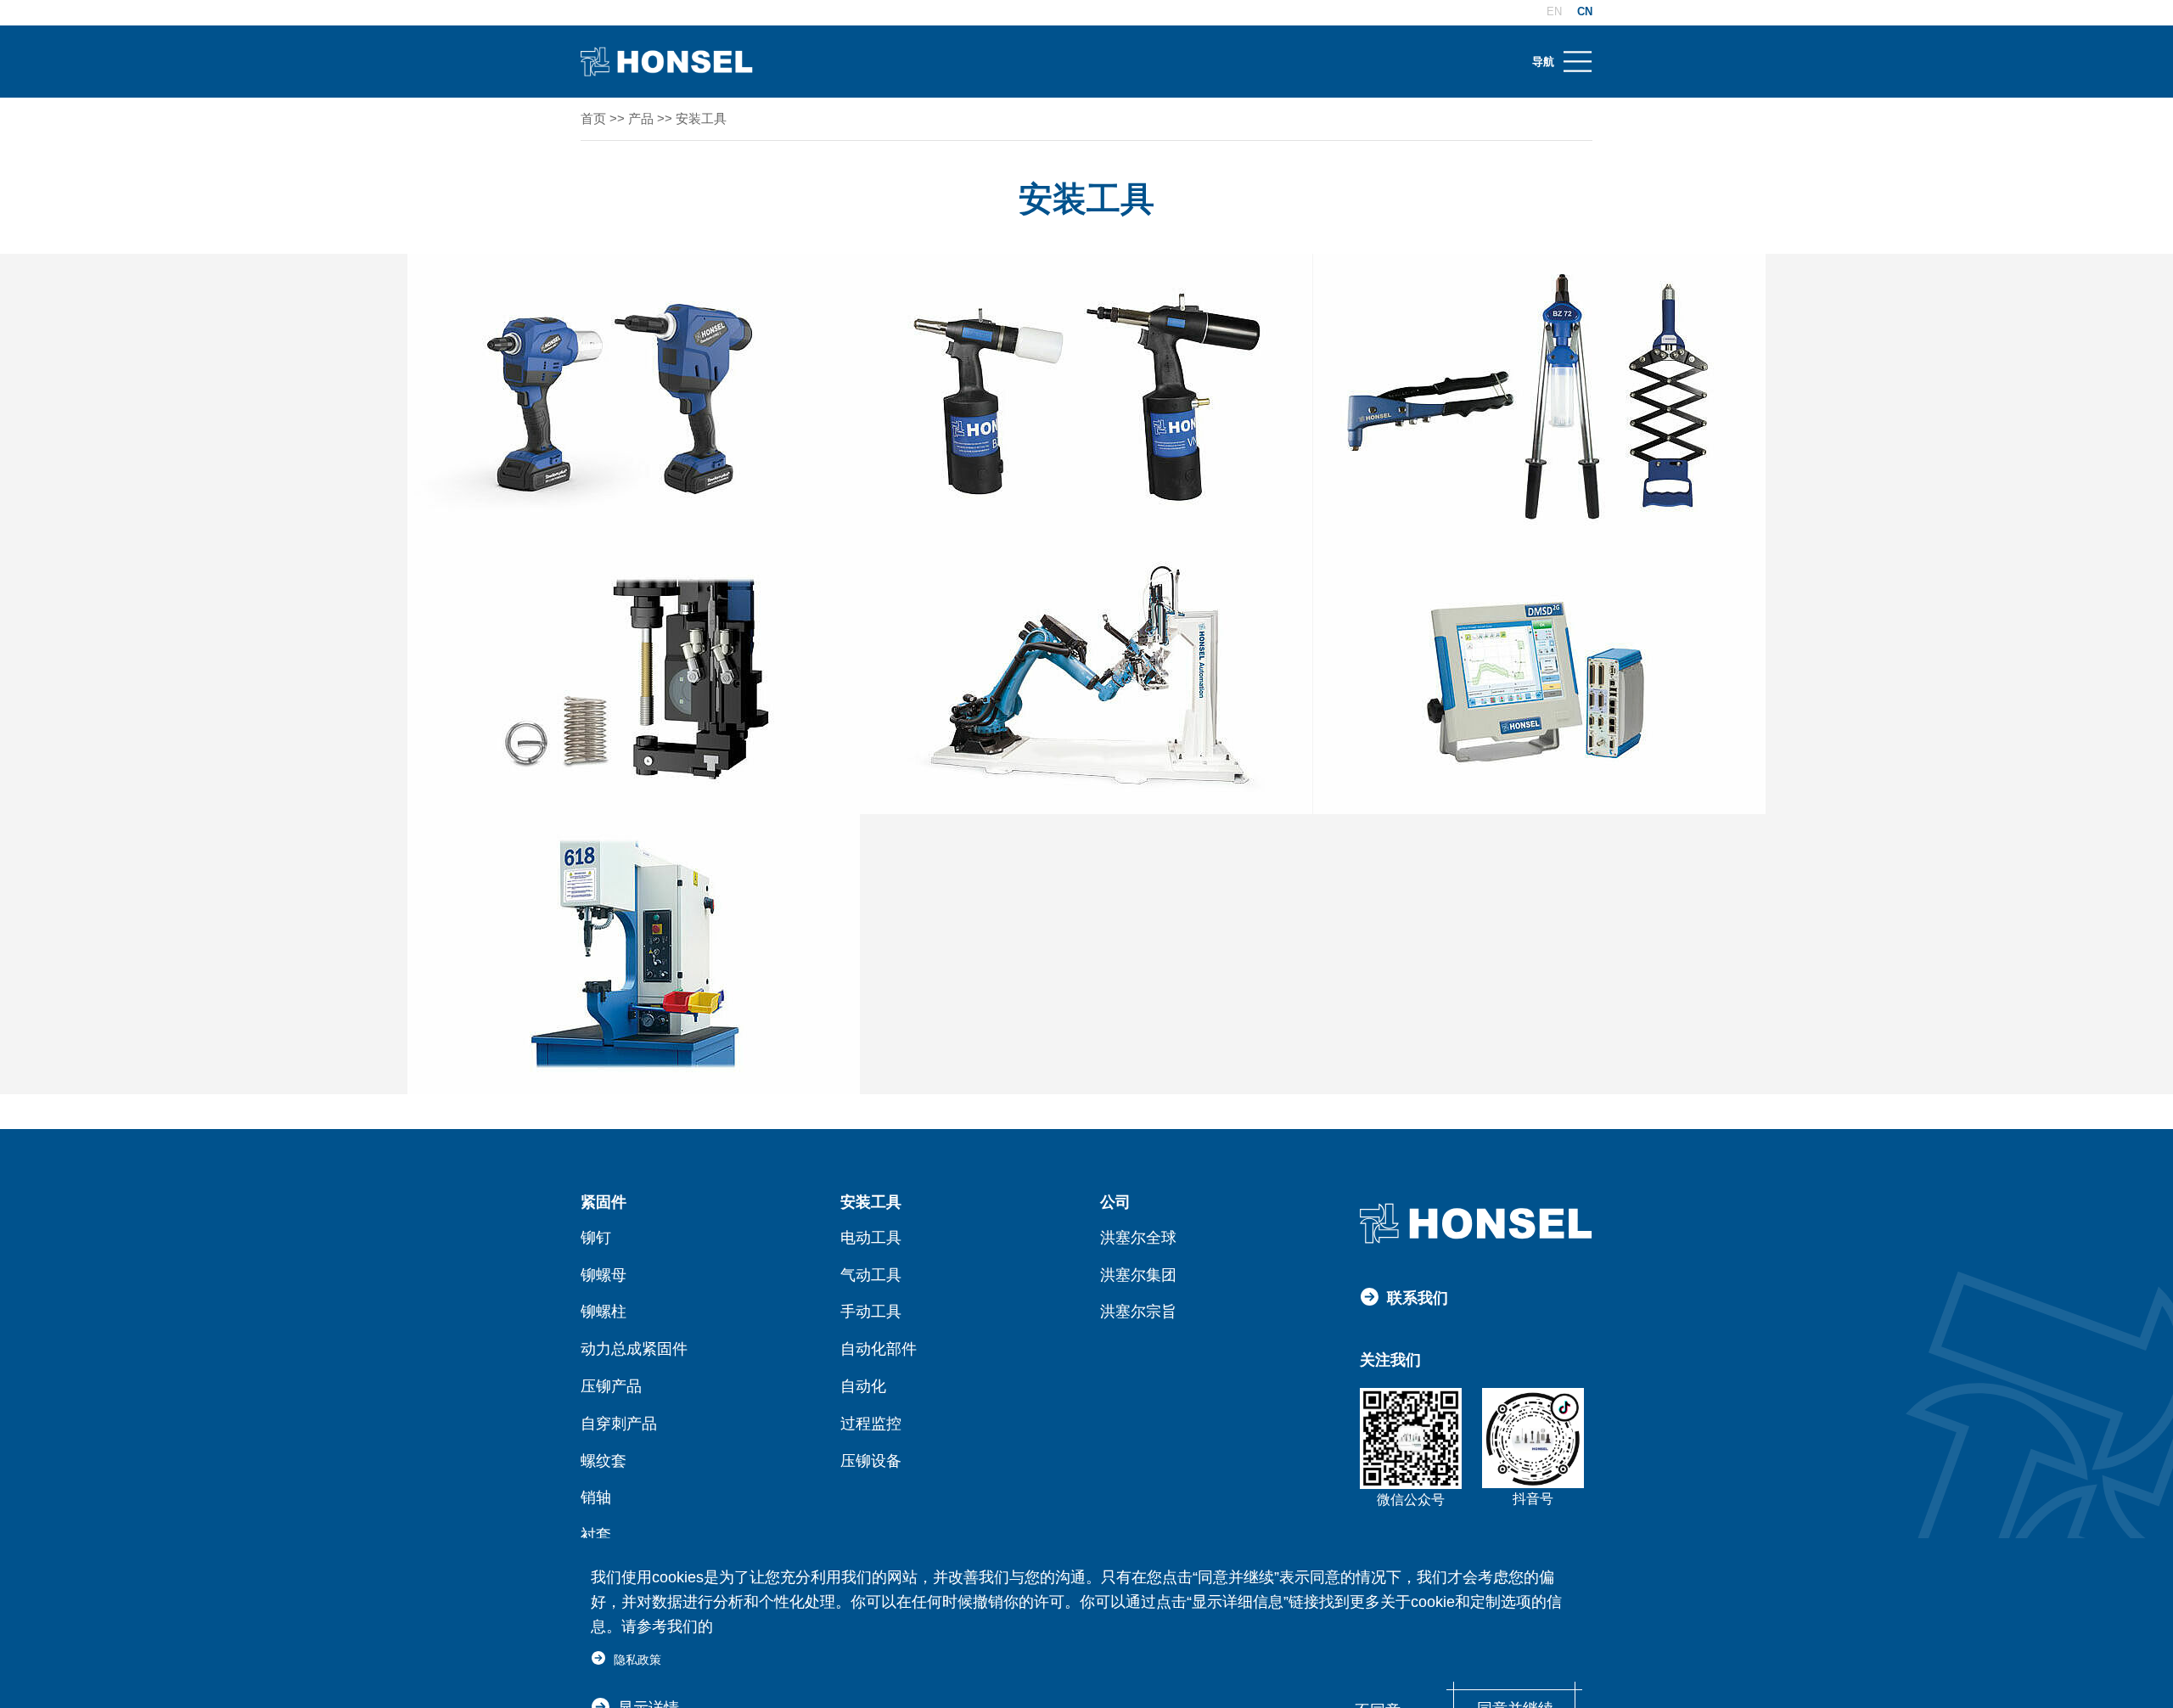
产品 (641, 118)
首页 (593, 118)
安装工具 (701, 118)
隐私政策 (637, 1660)
